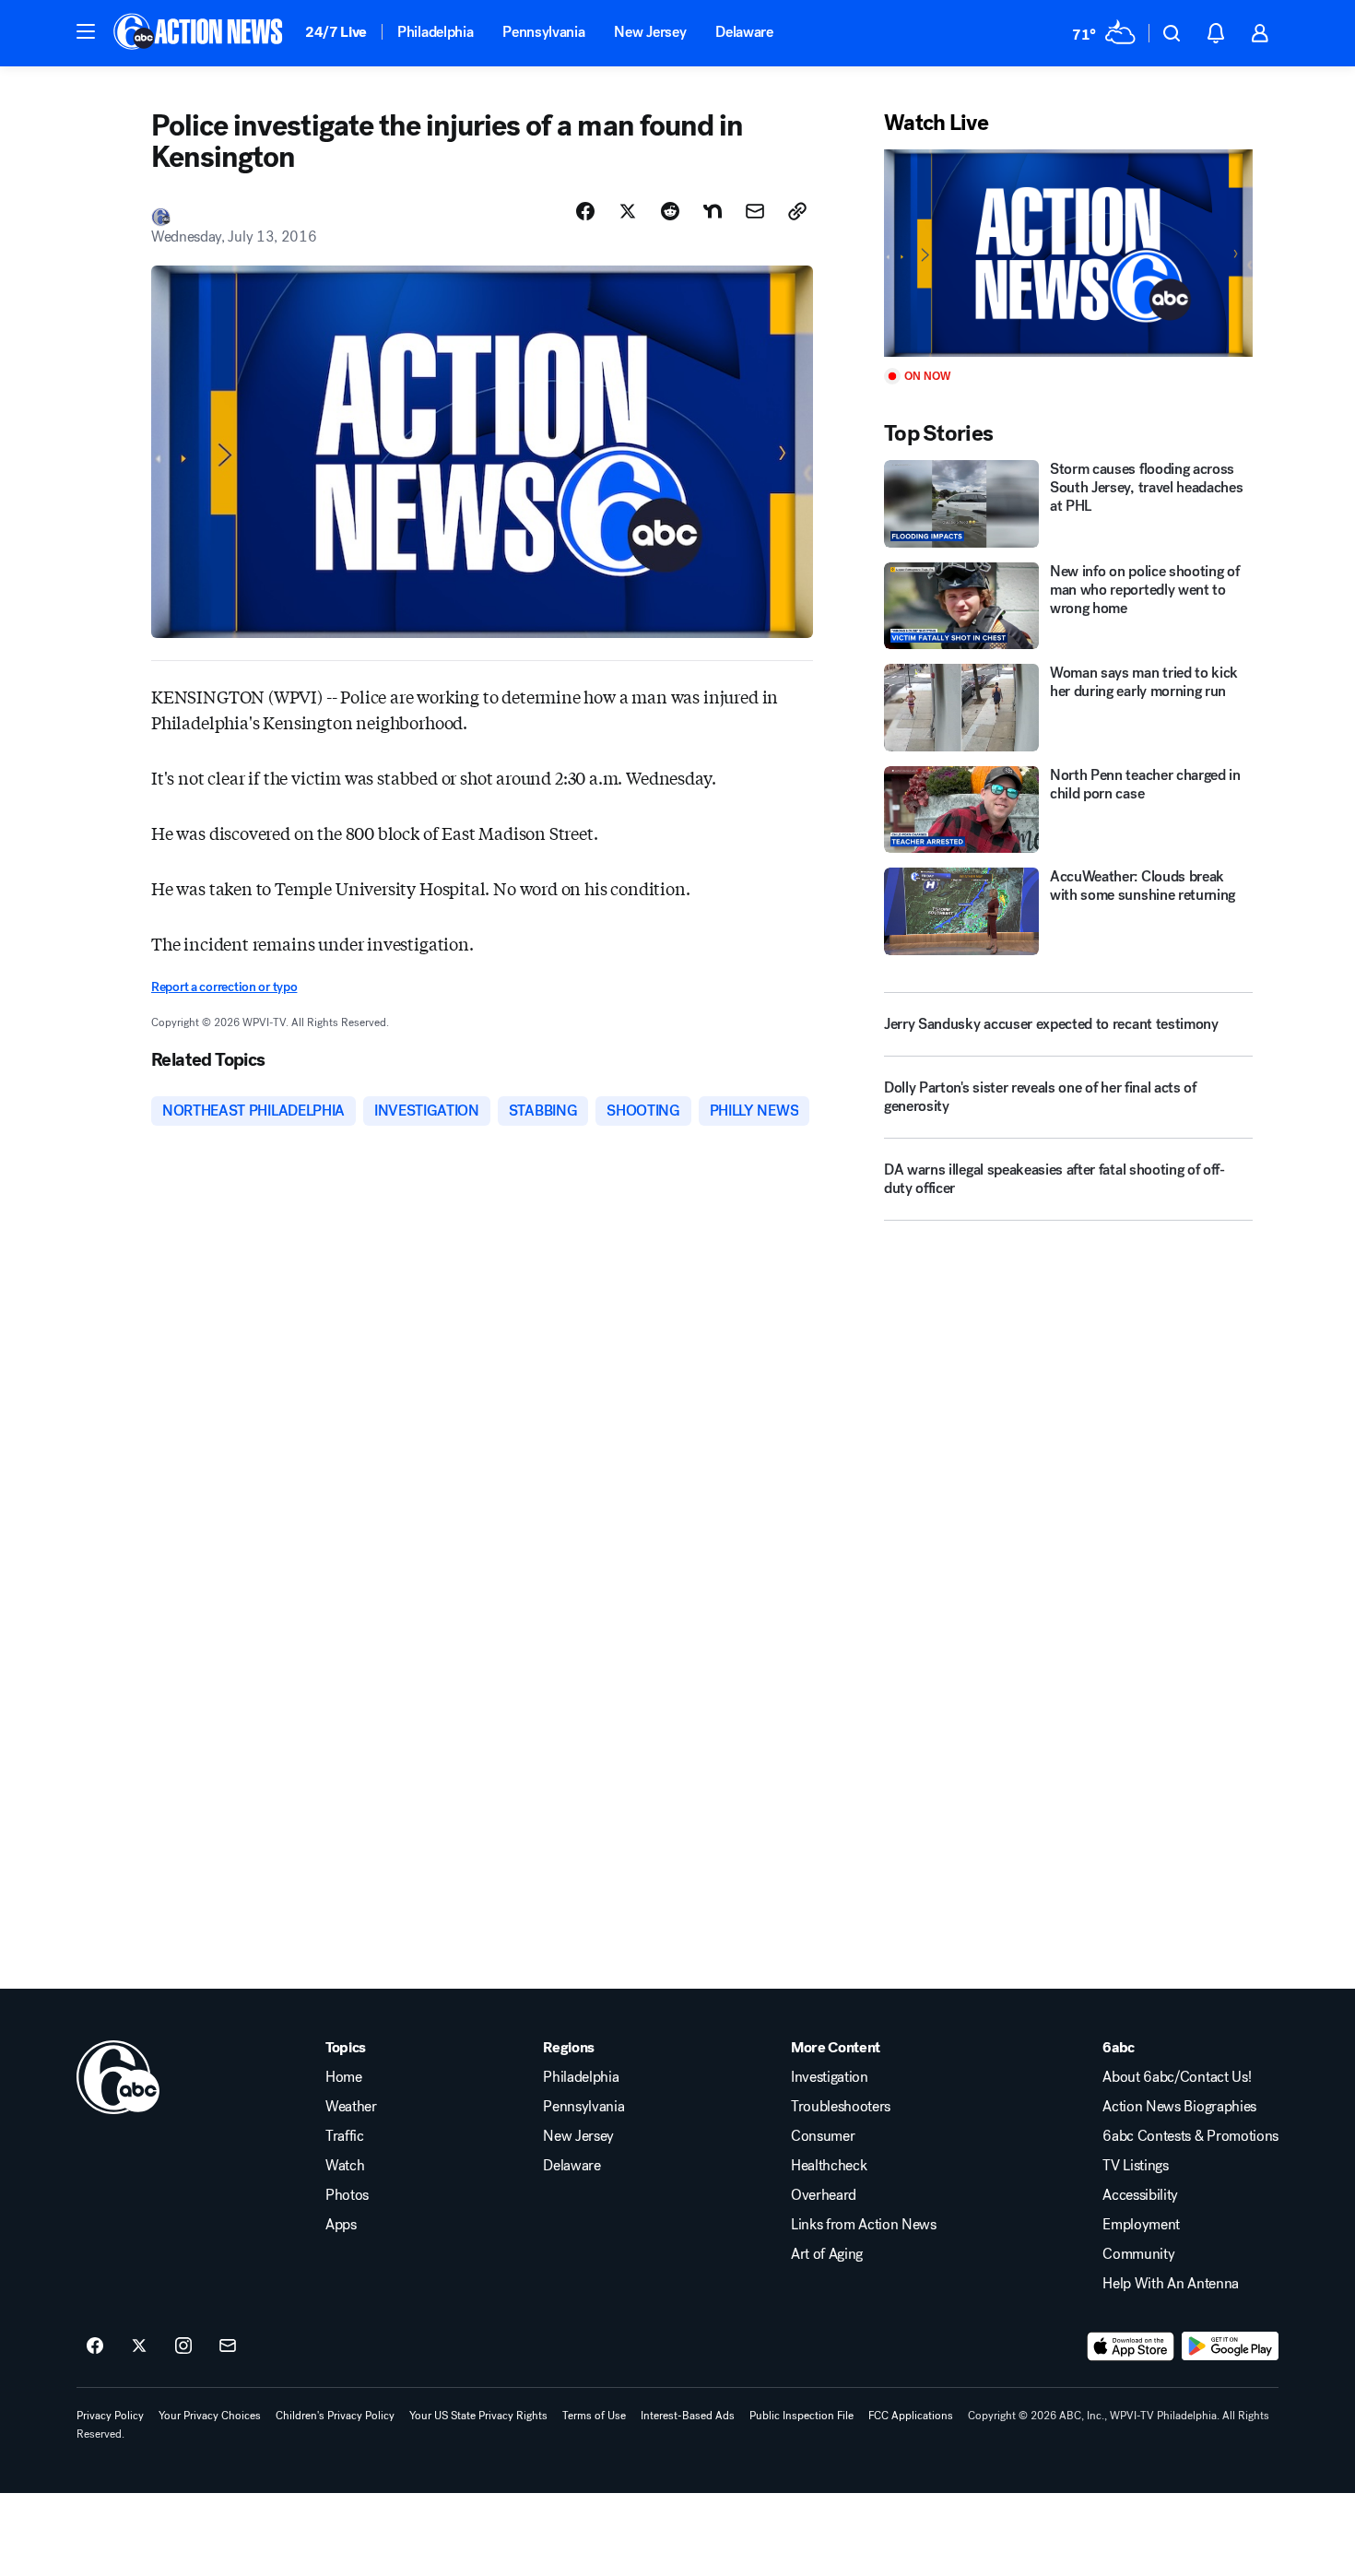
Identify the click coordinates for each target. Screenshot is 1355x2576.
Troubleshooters (841, 2107)
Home (344, 2077)
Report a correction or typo (224, 987)
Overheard (824, 2195)
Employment (1141, 2225)
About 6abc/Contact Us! (1177, 2077)
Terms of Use (594, 2416)
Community (1138, 2254)
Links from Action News (864, 2225)
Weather (351, 2107)
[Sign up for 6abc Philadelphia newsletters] (228, 2346)
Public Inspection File (801, 2416)
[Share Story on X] (628, 211)
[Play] (1068, 253)
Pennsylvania (543, 32)
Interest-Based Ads (688, 2416)
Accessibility (1140, 2195)
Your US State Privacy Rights (478, 2416)
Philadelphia (435, 32)
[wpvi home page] (118, 2077)
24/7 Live (336, 32)
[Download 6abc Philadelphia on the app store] (1131, 2346)
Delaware (744, 32)
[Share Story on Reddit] (670, 211)
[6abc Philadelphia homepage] (200, 33)
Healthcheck (829, 2166)
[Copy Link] (797, 211)
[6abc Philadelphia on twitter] (139, 2346)
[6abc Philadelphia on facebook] (95, 2346)
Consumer (823, 2136)
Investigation (830, 2077)
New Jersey (650, 32)
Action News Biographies (1179, 2107)
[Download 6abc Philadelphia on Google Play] (1230, 2346)
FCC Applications (911, 2416)
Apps (341, 2225)
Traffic (345, 2136)
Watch (345, 2166)
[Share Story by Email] (755, 211)
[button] (86, 31)
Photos (347, 2195)
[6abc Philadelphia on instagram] (183, 2346)
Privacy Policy (110, 2416)
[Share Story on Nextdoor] (713, 211)
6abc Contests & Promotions (1190, 2136)
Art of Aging (827, 2254)
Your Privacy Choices (210, 2416)
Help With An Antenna (1171, 2284)
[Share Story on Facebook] (585, 211)
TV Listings (1135, 2166)
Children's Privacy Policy (335, 2416)
